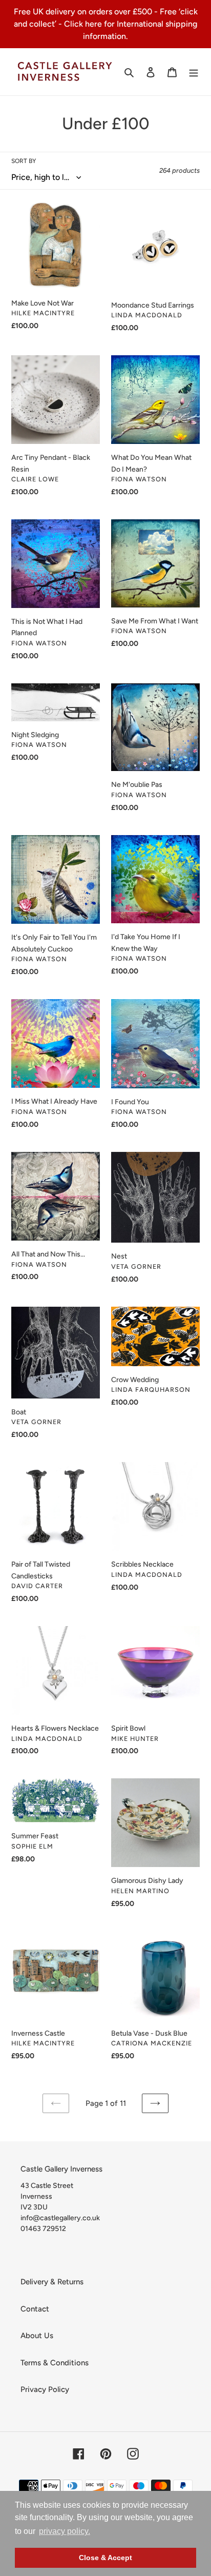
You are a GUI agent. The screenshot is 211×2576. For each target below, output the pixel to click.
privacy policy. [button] (65, 2531)
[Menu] (194, 72)
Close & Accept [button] (105, 2558)
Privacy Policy (45, 2389)
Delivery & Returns (52, 2282)
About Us (37, 2336)
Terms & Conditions (55, 2363)
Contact (35, 2309)
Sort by (24, 161)
